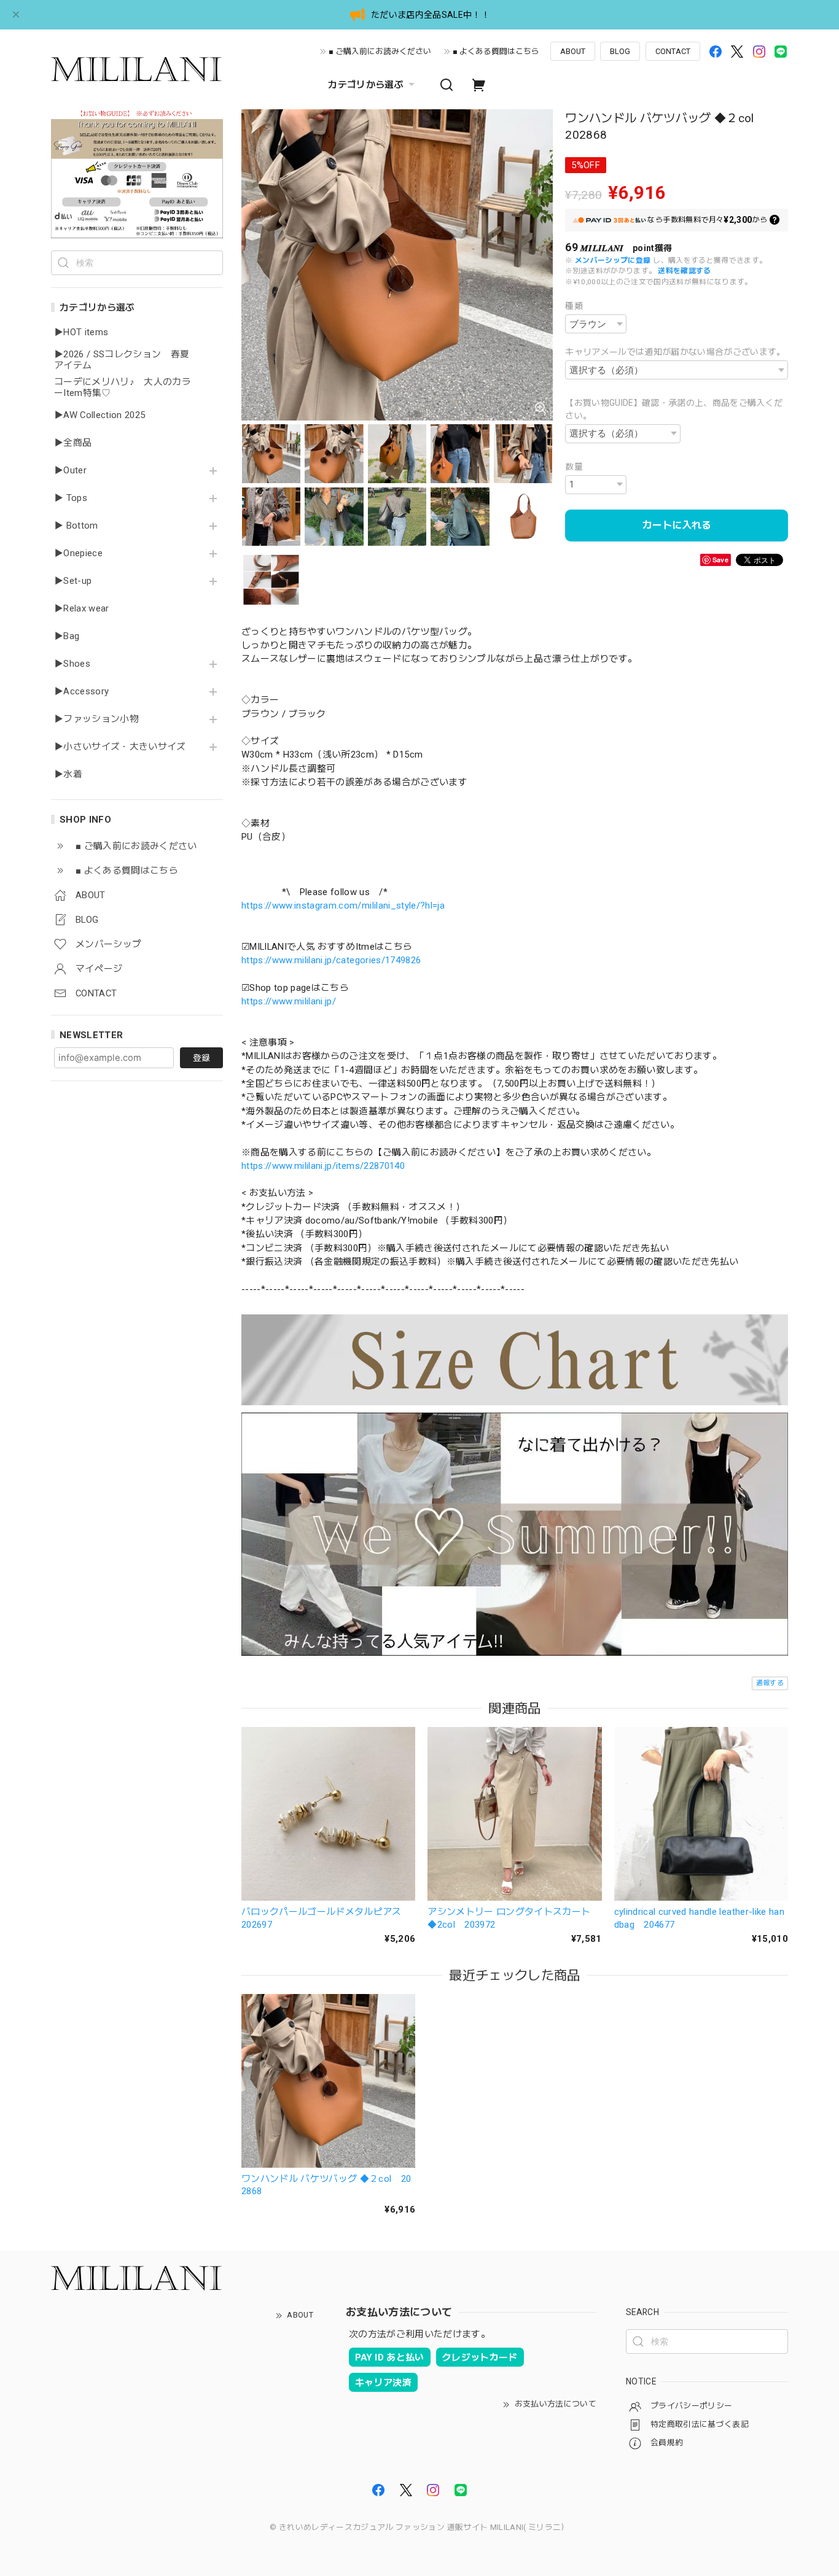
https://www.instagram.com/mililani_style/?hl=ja (343, 906)
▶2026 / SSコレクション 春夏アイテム (122, 360)
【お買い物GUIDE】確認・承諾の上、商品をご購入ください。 (674, 409)
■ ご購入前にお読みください (380, 51)
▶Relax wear (82, 609)
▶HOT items (81, 332)
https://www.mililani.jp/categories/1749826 (331, 960)
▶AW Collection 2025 (100, 415)
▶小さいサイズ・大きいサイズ (120, 747)
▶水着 (68, 774)
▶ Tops (71, 498)
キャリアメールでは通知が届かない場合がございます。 (675, 352)
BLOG (620, 51)
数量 (574, 467)
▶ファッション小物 (96, 719)
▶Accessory (81, 692)
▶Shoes (72, 664)
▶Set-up (73, 581)
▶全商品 (73, 443)
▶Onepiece (78, 553)
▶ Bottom (76, 526)
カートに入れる (677, 525)
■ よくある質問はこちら (496, 51)
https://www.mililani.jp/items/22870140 (323, 1166)
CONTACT (673, 51)
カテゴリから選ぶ (366, 85)
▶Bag (67, 636)
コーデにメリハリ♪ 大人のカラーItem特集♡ (123, 388)
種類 (574, 306)
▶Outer (70, 471)
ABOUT (573, 51)
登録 (201, 1058)
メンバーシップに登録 (613, 260)
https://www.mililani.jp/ (289, 1001)
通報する (770, 1683)
